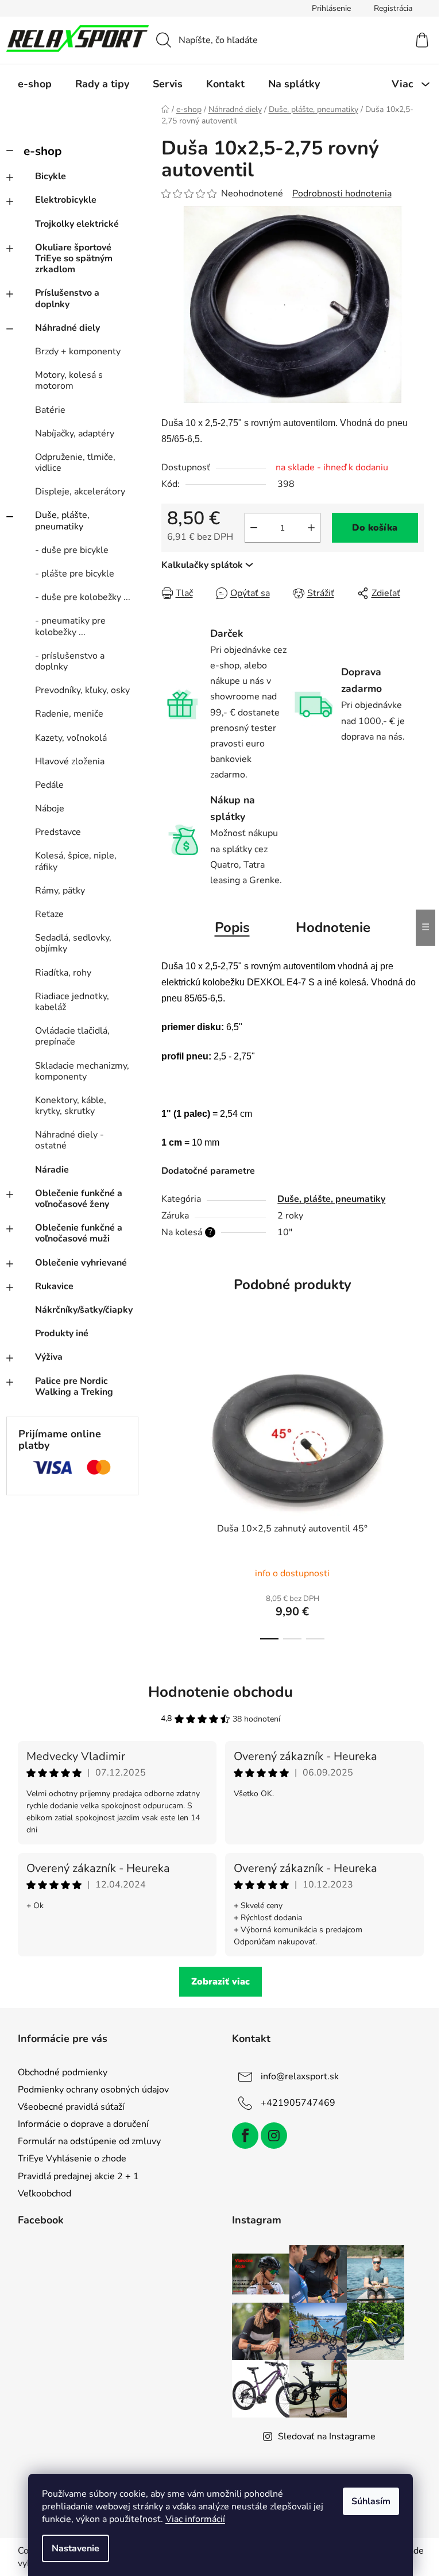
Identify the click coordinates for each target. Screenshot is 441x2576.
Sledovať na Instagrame (327, 2436)
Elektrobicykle (66, 200)
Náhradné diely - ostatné (69, 1140)
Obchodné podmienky (63, 2072)
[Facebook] (245, 2136)
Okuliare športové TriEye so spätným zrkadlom (74, 258)
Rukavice (54, 1286)
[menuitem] (35, 84)
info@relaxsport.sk (300, 2076)
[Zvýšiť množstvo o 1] (311, 528)
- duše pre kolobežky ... (83, 597)
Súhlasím (371, 2501)
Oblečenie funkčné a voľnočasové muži (79, 1233)
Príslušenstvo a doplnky (67, 298)
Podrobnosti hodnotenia (342, 194)
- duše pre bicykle (72, 550)
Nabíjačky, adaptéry (75, 434)
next (415, 1492)
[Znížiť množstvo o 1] (254, 528)
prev (171, 1492)
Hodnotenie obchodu (220, 1692)
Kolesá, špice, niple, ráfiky (76, 861)
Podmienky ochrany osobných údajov (93, 2090)
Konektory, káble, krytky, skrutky (71, 1106)
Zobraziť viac (220, 1982)
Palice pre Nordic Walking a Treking (74, 1386)
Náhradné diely (67, 328)
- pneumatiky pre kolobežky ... (70, 626)
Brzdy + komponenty (78, 351)
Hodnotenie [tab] (333, 927)
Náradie (52, 1170)
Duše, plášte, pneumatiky (62, 521)
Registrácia (393, 8)
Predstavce (58, 832)
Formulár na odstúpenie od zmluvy (89, 2141)
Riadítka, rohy (63, 973)
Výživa (49, 1357)
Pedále (49, 785)
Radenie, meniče (69, 714)
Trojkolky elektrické (77, 224)
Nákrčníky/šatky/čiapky (84, 1310)
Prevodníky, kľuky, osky (82, 690)
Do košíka (375, 528)
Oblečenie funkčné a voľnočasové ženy (79, 1199)
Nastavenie (76, 2548)
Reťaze (49, 914)
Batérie (50, 410)
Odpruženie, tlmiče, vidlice (75, 463)
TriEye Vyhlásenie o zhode (72, 2159)
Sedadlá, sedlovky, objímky (73, 943)
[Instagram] (274, 2136)
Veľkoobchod (45, 2194)
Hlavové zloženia (70, 761)
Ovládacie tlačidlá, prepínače (72, 1036)
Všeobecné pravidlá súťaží (71, 2107)
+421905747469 (298, 2103)
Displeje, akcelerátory (80, 492)
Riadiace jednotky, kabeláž (72, 1002)
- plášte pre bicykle (75, 574)
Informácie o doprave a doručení (83, 2124)
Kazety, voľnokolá (71, 738)
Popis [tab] (232, 927)
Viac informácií (195, 2519)
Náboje (50, 809)
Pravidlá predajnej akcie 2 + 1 (78, 2176)
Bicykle (51, 176)
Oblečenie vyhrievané (81, 1263)
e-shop (42, 151)
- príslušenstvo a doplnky (70, 661)
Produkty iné (62, 1333)
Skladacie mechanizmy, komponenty (82, 1071)
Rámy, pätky (60, 891)
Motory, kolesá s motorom (69, 380)
